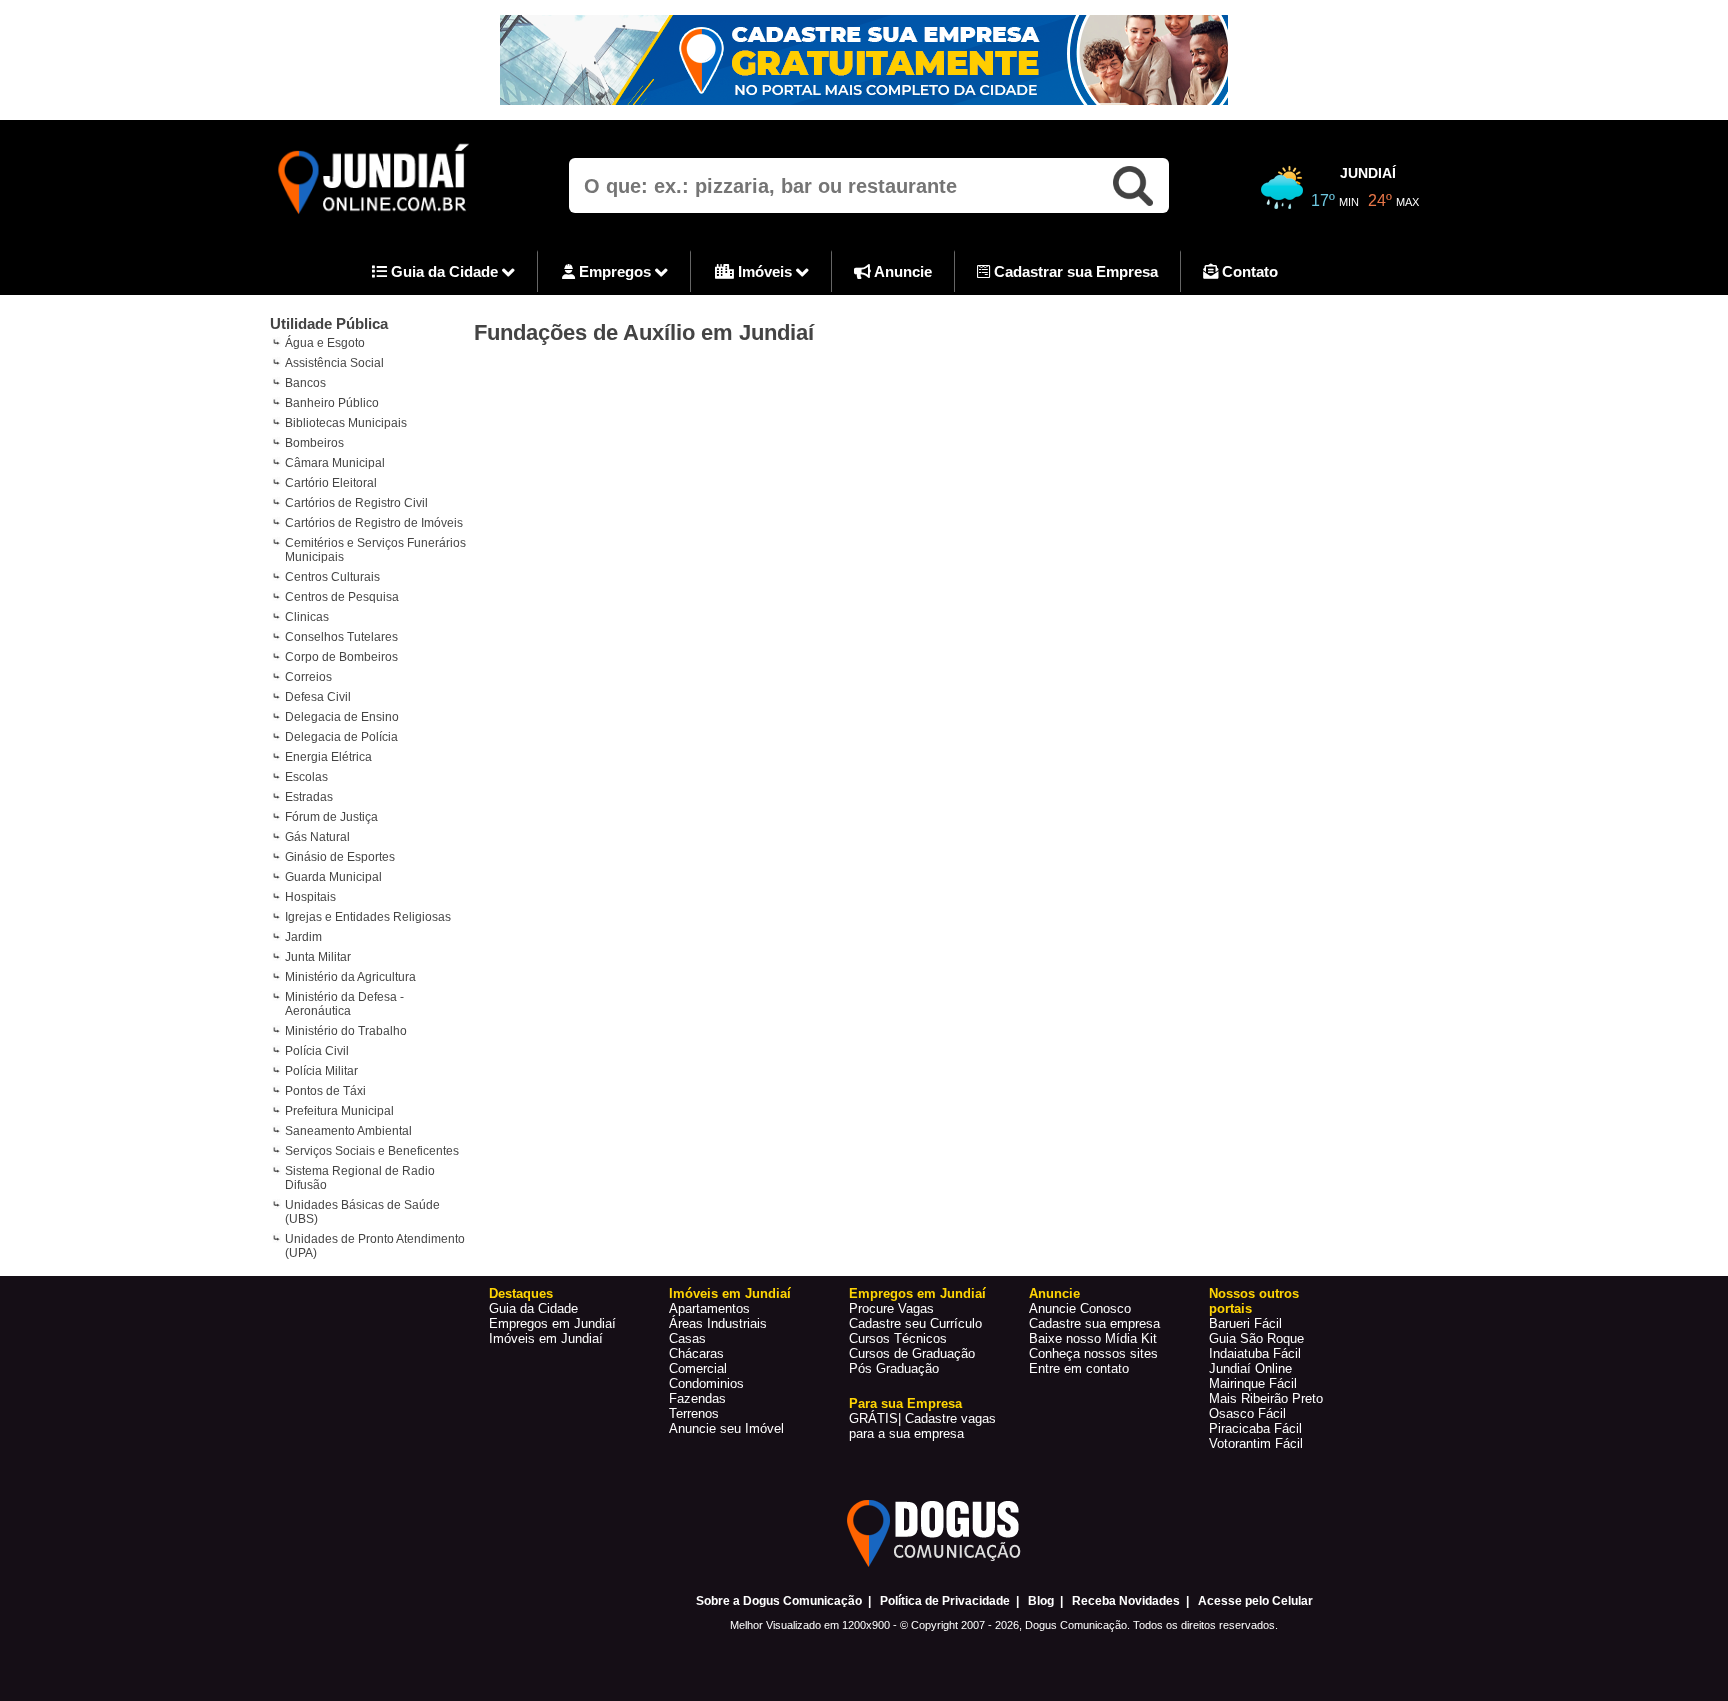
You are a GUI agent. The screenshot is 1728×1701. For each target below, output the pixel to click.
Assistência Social (334, 363)
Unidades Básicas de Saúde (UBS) (362, 1212)
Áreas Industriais (718, 1323)
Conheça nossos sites (1093, 1353)
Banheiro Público (332, 403)
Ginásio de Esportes (340, 857)
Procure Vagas (891, 1308)
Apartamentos (709, 1308)
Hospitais (310, 897)
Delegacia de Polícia (341, 737)
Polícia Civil (317, 1051)
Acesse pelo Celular (1255, 1601)
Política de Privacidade (945, 1601)
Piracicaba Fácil (1255, 1428)
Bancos (305, 383)
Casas (687, 1338)
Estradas (309, 797)
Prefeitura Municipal (339, 1111)
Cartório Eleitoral (331, 483)
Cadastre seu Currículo (915, 1323)
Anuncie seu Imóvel (726, 1428)
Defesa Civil (318, 697)
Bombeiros (314, 443)
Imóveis (765, 271)
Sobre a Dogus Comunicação (779, 1601)
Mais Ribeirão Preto (1266, 1398)
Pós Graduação (894, 1368)
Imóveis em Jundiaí (546, 1338)
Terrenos (694, 1413)
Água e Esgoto (325, 343)
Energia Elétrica (328, 757)
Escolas (306, 777)
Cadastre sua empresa (1094, 1323)
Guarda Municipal (333, 877)
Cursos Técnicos (898, 1338)
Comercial (698, 1368)
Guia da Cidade (444, 271)
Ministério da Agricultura (350, 977)
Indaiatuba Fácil (1255, 1353)
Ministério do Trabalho (346, 1031)
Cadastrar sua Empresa (1074, 271)
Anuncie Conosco (1080, 1308)
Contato (1248, 271)
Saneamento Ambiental (348, 1131)
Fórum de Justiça (331, 817)
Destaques (521, 1293)
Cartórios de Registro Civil (356, 503)
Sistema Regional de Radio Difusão (360, 1178)
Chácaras (696, 1353)
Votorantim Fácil (1256, 1443)
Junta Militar (318, 957)
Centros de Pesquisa (342, 597)
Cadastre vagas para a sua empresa (922, 1426)
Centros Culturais (332, 577)
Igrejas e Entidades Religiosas (368, 917)
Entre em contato (1079, 1368)
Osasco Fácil (1247, 1413)
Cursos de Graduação (912, 1353)
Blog (1041, 1601)
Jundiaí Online (1250, 1368)
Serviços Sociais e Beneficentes (372, 1151)
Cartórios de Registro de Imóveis (374, 523)
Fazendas (697, 1398)
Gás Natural (317, 837)
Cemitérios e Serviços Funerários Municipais (375, 550)
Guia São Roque (1256, 1338)
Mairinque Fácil (1253, 1383)
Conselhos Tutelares (341, 637)
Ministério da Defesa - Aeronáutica (344, 1004)
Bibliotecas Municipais (346, 423)
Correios (308, 677)
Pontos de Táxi (325, 1091)
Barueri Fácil (1245, 1323)
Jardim (303, 937)
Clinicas (307, 617)
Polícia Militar (321, 1071)
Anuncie (901, 271)
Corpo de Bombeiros (341, 657)
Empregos (615, 271)
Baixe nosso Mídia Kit (1093, 1338)
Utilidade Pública (329, 323)
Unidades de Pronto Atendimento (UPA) (375, 1246)
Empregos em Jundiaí (552, 1323)
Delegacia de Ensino (342, 717)
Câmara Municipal (335, 463)
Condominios (706, 1383)
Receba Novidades (1126, 1601)
